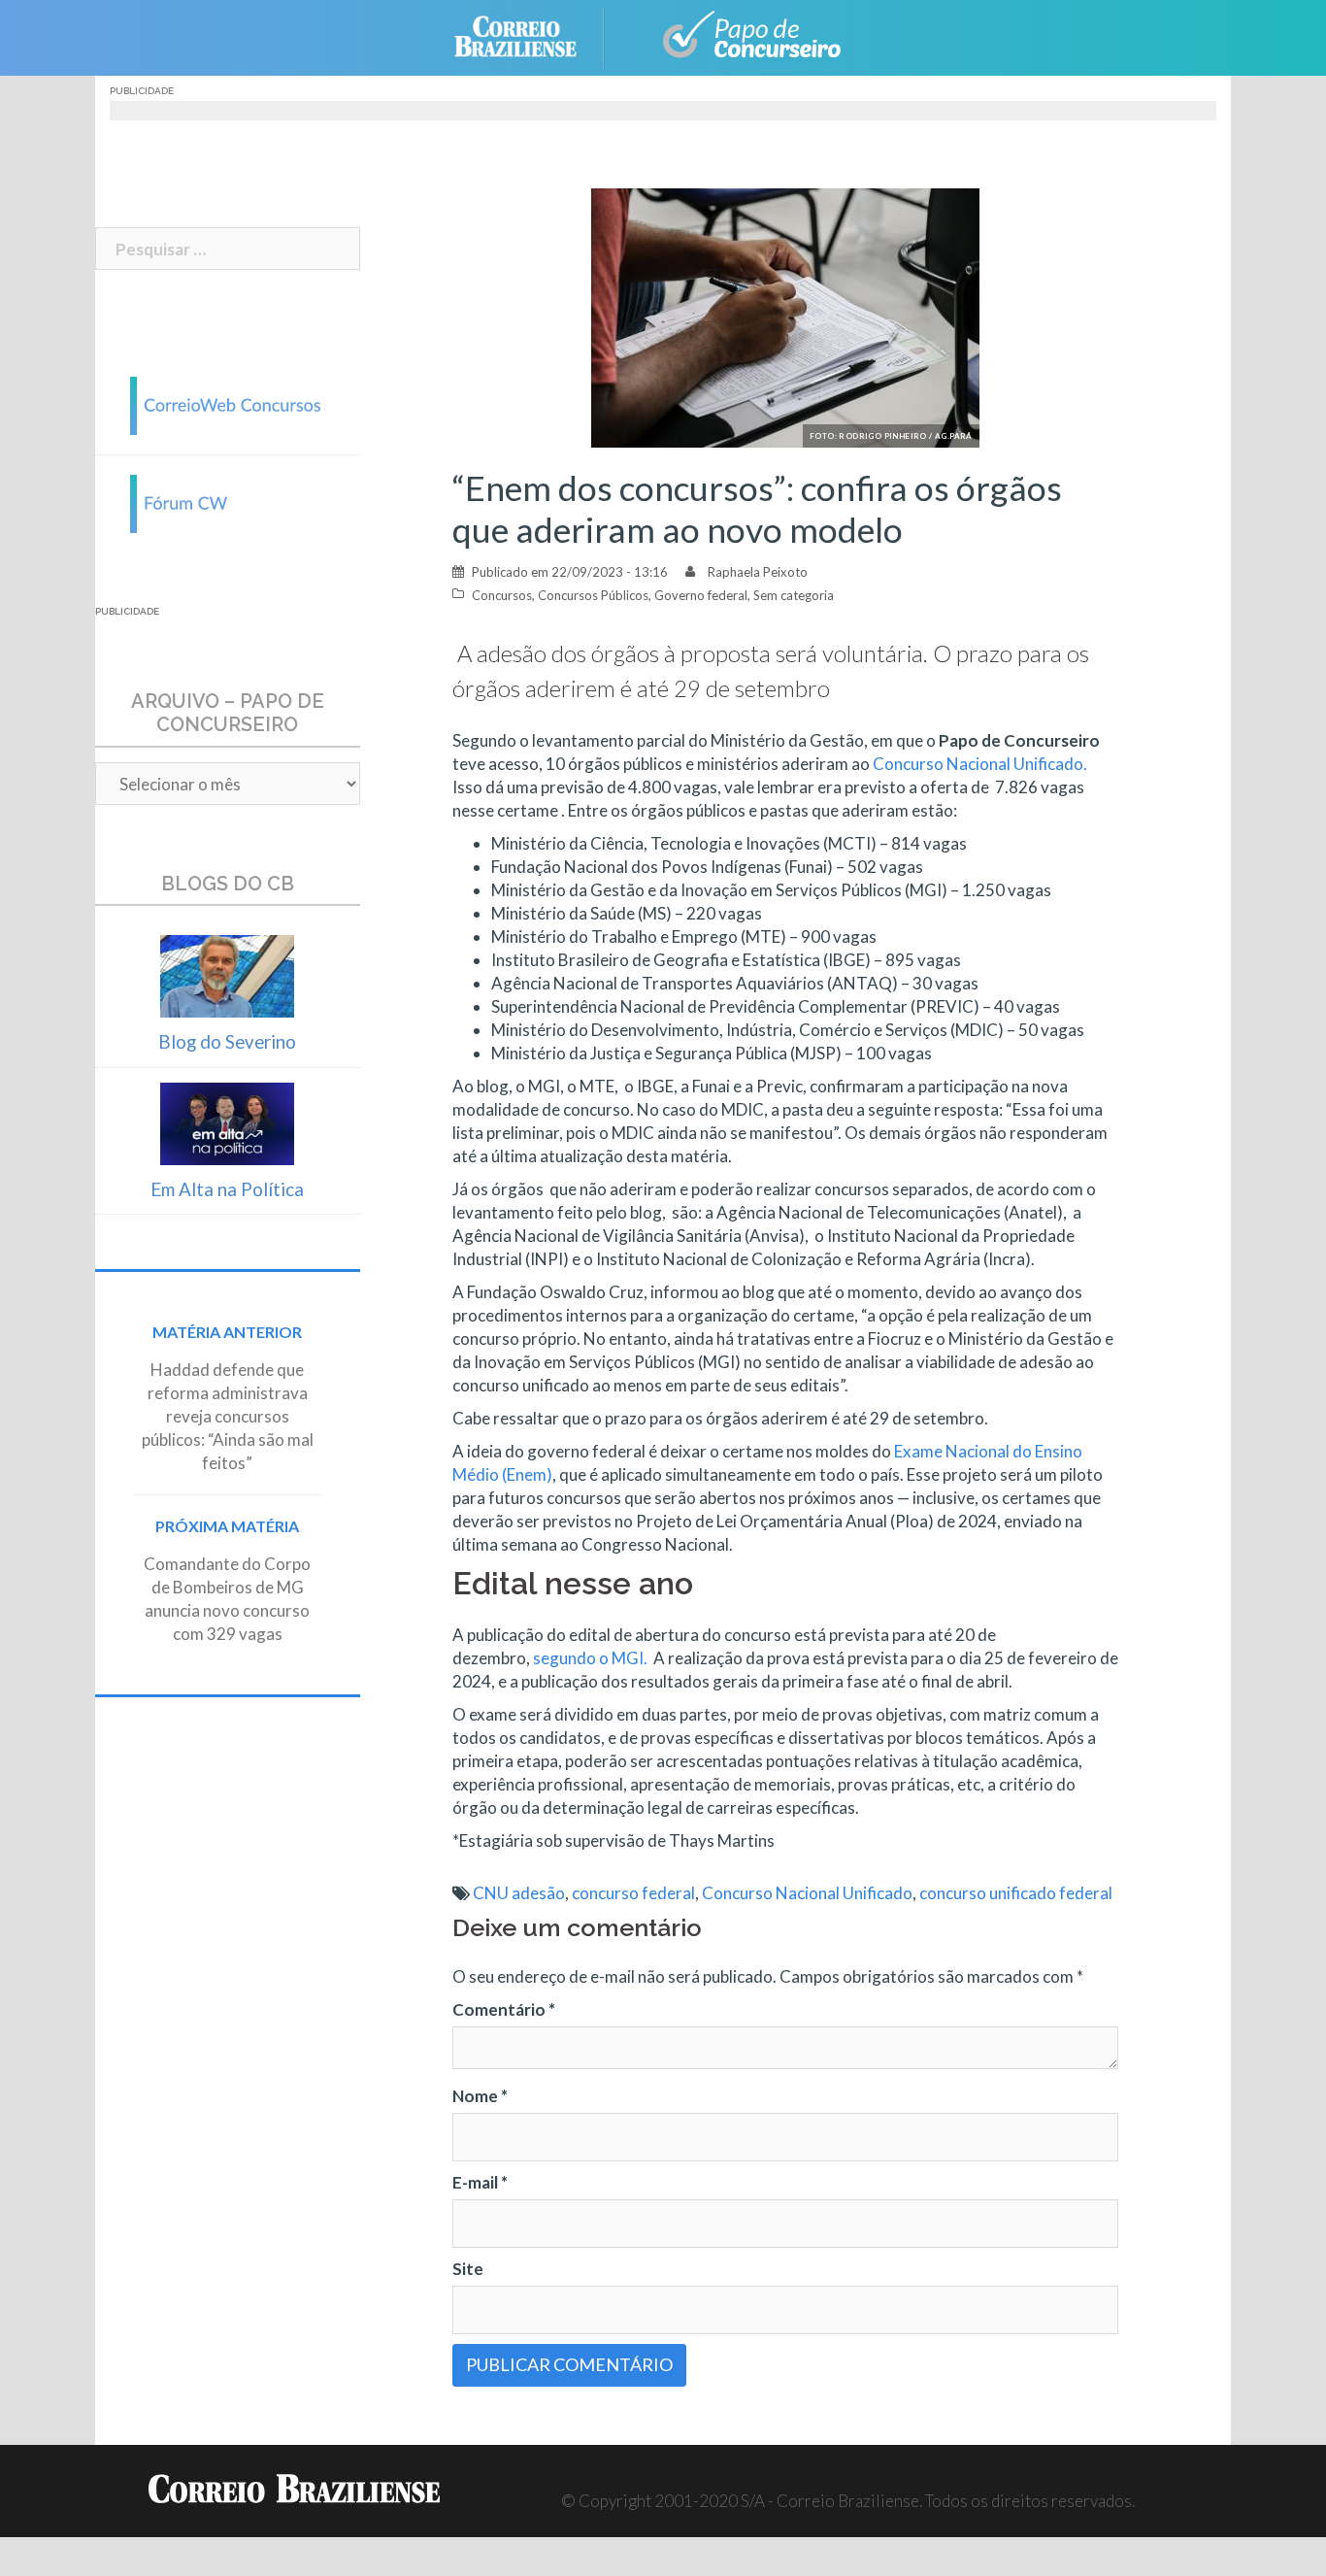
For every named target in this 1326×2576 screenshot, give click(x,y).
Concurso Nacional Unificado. (978, 764)
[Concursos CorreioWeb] (227, 403)
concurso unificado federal (1016, 1893)
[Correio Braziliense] (530, 35)
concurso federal (633, 1893)
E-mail (480, 2182)
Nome (480, 2096)
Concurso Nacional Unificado (807, 1893)
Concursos (502, 595)
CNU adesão (519, 1893)
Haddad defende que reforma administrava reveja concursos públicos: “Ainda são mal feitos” (228, 1416)
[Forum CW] (227, 502)
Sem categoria (794, 595)
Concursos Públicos (593, 595)
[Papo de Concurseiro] (741, 35)
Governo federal (701, 595)
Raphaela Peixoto (758, 572)
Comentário (504, 2009)
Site (468, 2269)
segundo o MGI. (590, 1658)
